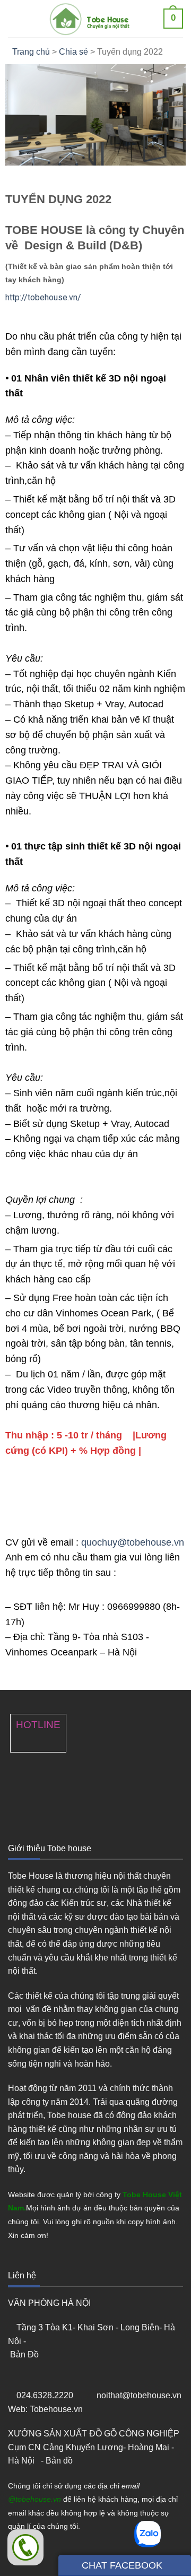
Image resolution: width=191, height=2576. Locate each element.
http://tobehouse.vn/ (43, 297)
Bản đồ (60, 2461)
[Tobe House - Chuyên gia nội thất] (94, 19)
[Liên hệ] (25, 2547)
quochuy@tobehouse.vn (133, 1542)
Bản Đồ (25, 2354)
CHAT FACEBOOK (121, 2565)
